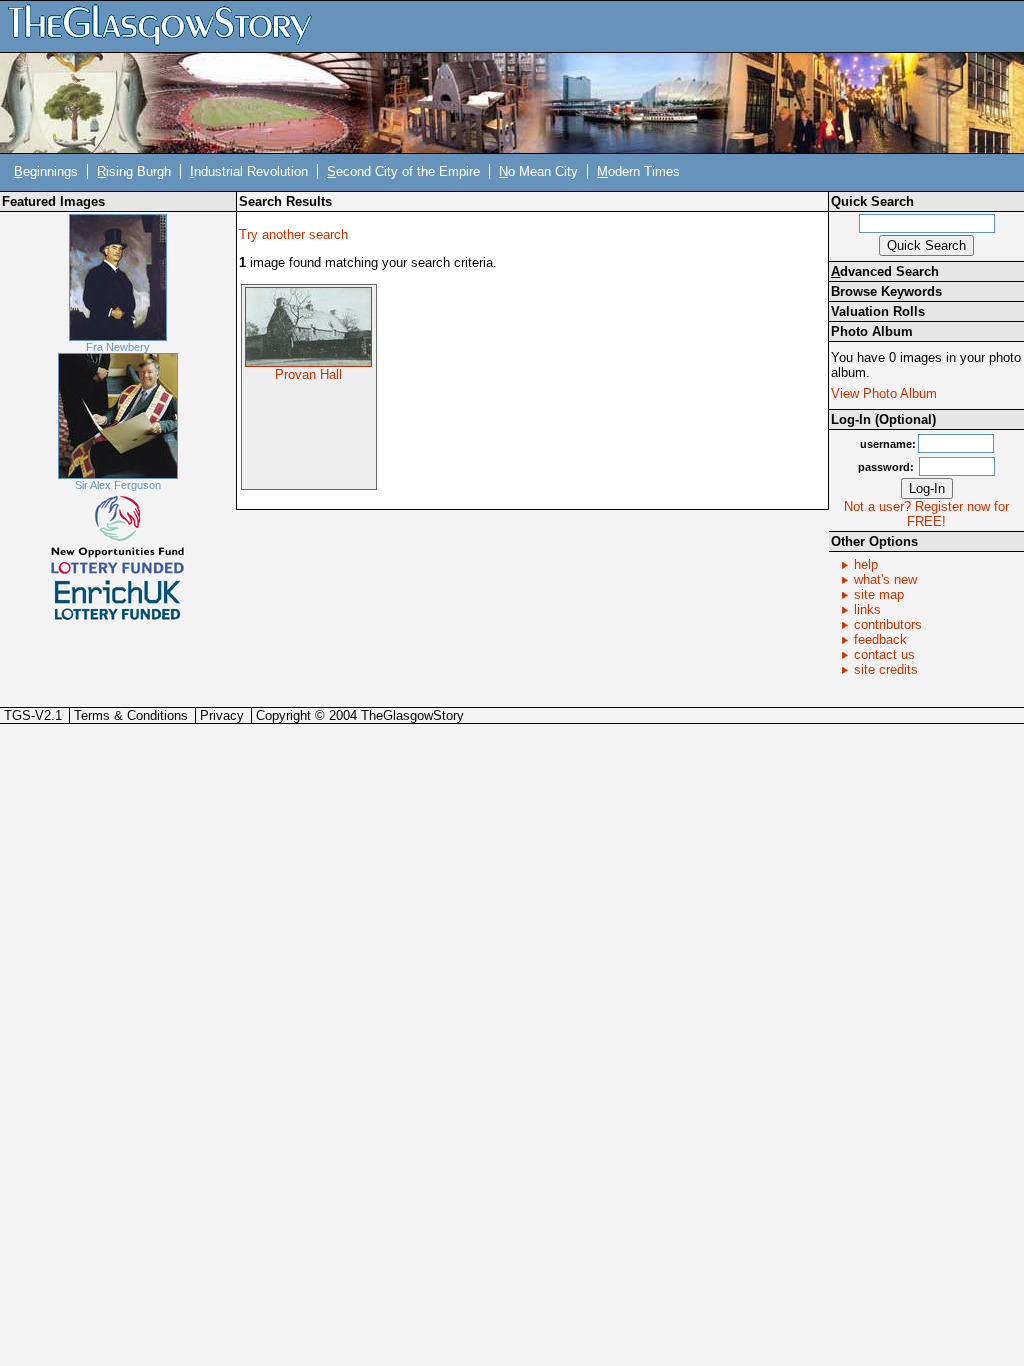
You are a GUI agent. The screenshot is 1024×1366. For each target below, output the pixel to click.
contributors (888, 624)
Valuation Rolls (878, 311)
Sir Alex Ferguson (118, 485)
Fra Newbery (118, 347)
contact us (884, 654)
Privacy (222, 715)
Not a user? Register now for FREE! (926, 514)
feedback (880, 639)
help (866, 564)
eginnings (46, 171)
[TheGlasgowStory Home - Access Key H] (167, 25)
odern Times (638, 171)
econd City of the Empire (403, 171)
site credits (886, 669)
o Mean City (538, 171)
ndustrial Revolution (249, 171)
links (867, 609)
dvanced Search (885, 271)
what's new (885, 579)
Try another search (293, 234)
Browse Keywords (886, 291)
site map (879, 594)
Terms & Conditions (131, 715)
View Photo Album (884, 393)
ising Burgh (134, 171)
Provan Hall (308, 374)
